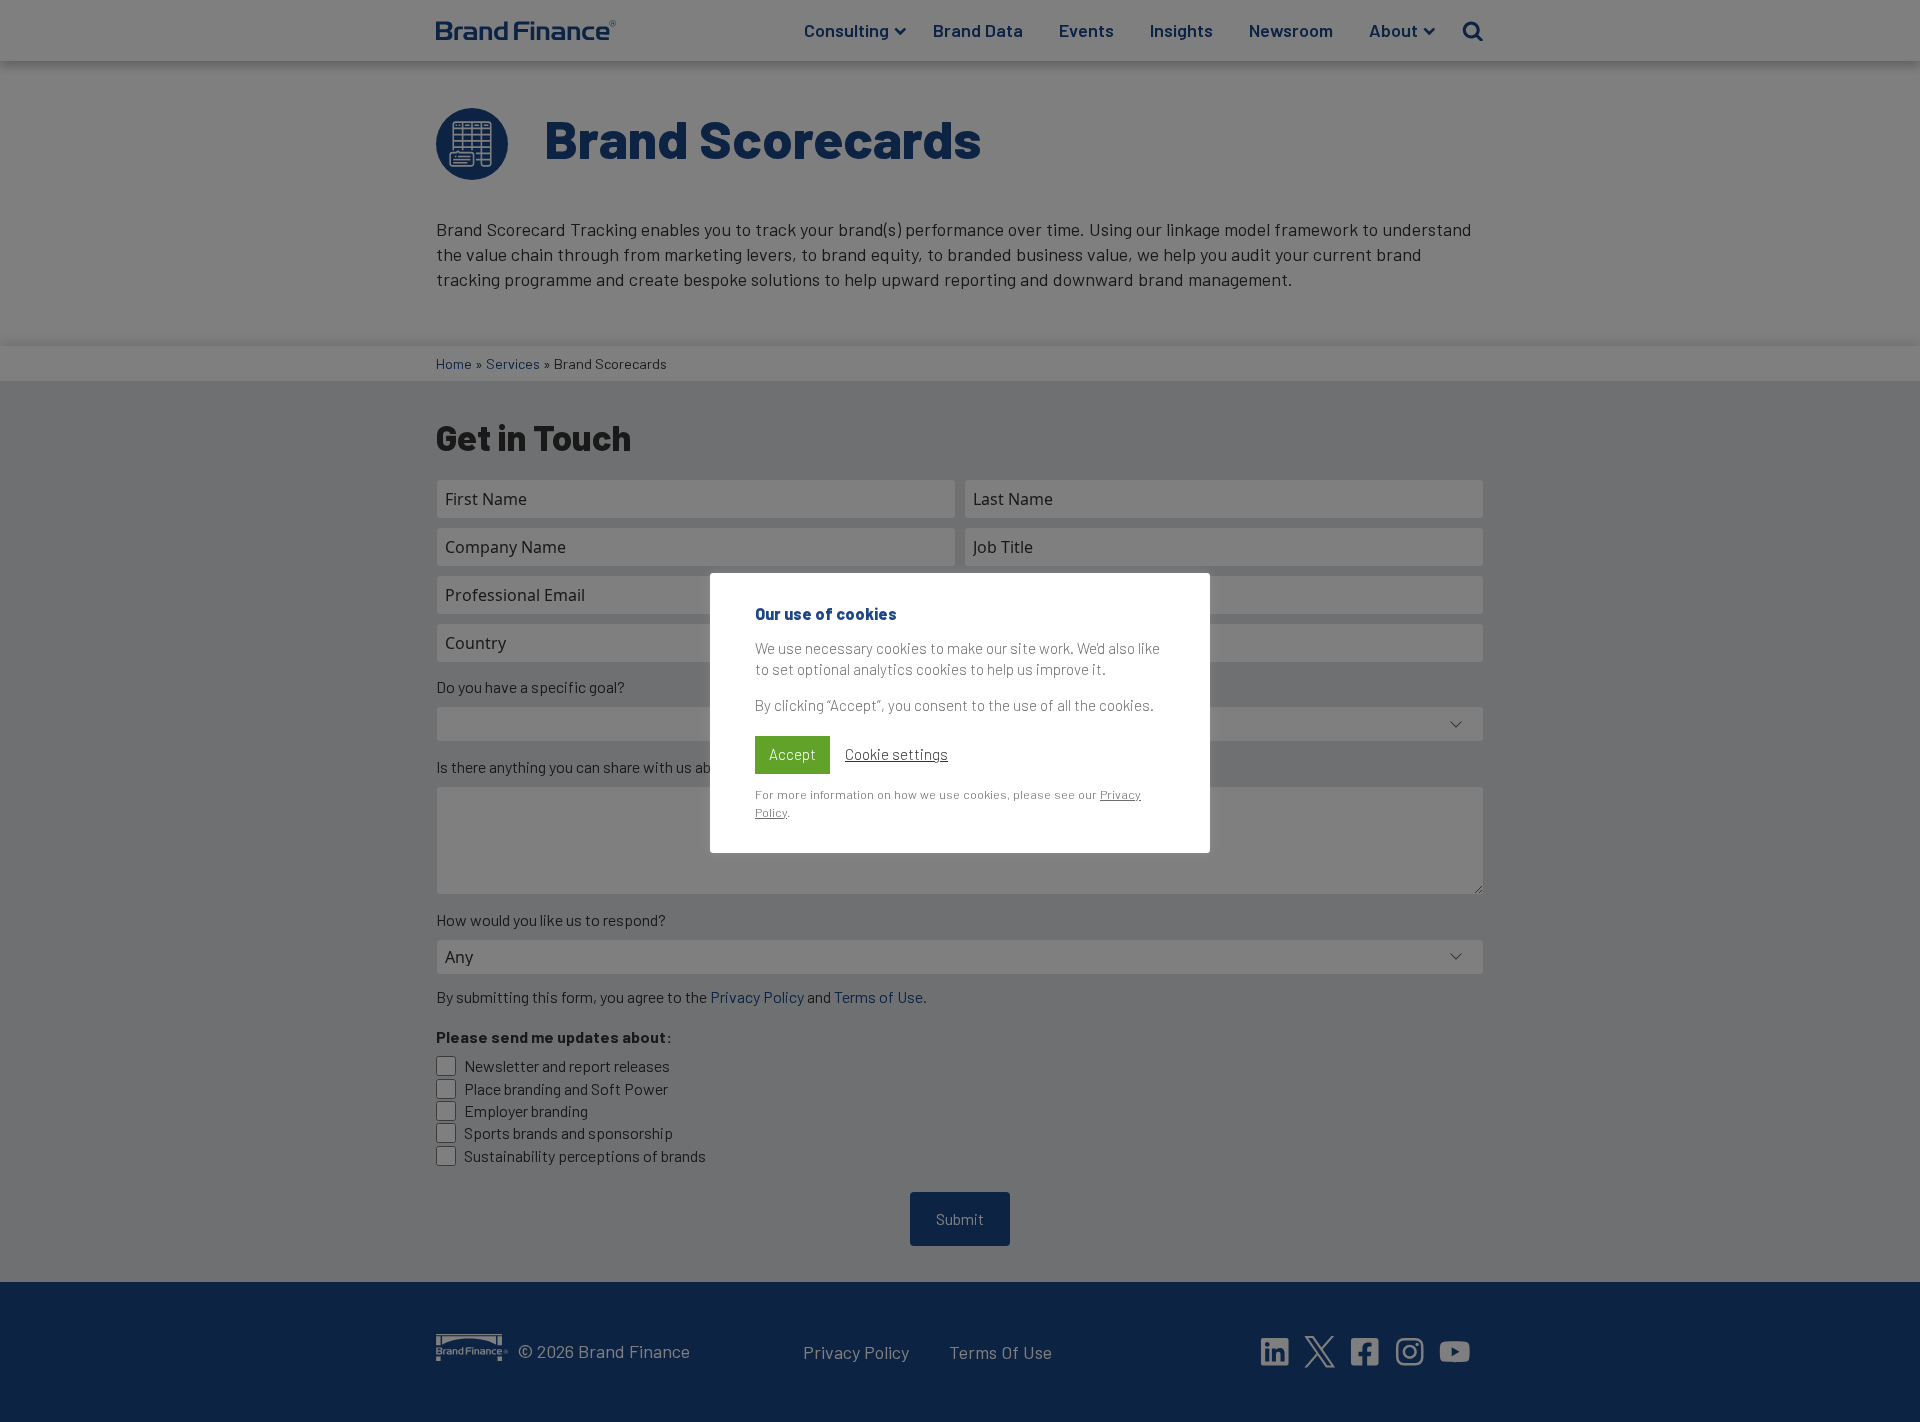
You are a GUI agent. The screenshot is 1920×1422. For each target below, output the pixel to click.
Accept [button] (792, 754)
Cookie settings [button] (896, 754)
